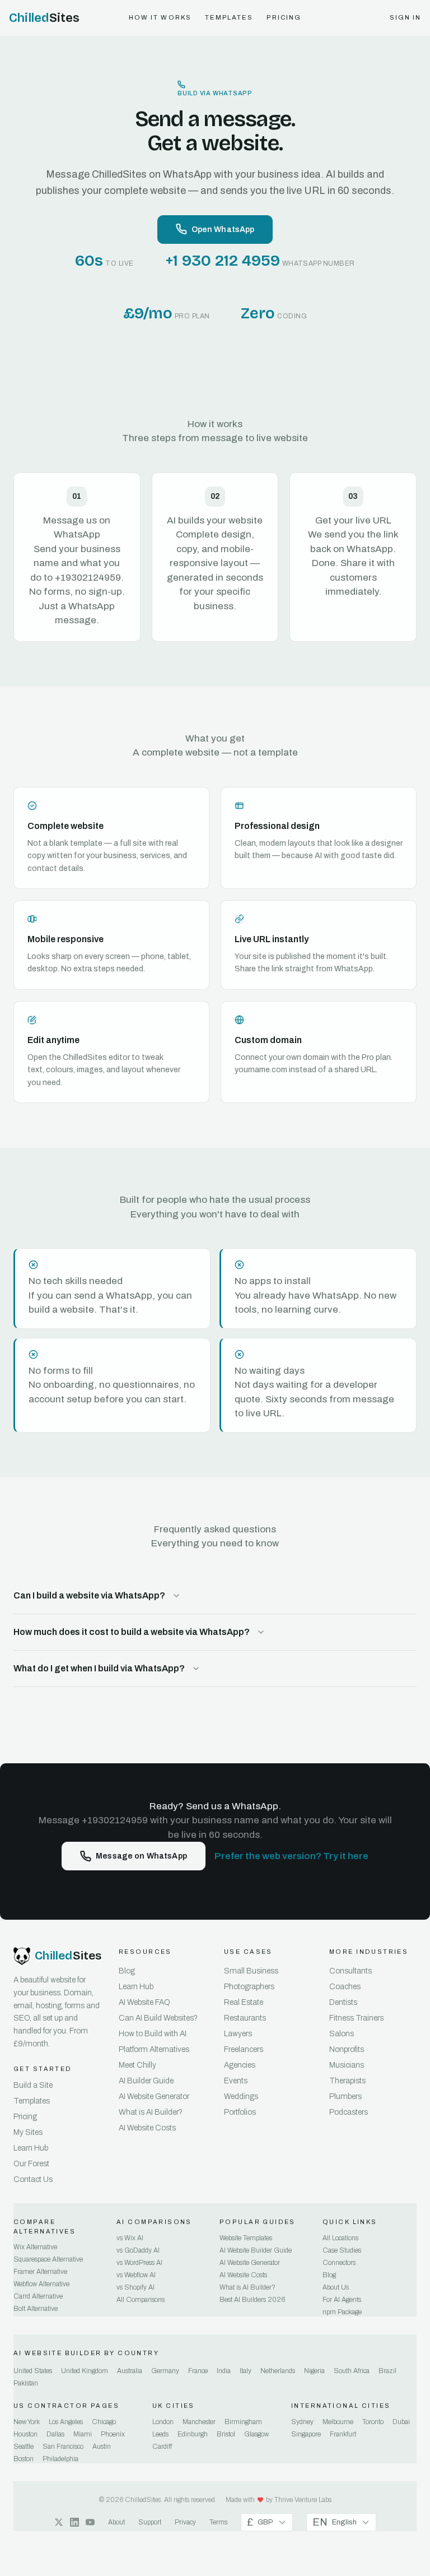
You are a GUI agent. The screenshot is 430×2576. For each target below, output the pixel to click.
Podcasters (349, 2112)
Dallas (55, 2434)
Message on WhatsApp (141, 1856)
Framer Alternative (40, 2272)
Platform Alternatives (154, 2049)
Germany (165, 2371)
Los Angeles (66, 2422)
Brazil (387, 2371)
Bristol (226, 2434)
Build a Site (33, 2085)
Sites (45, 18)
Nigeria (314, 2371)
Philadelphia (60, 2459)
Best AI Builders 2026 (252, 2300)
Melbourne (338, 2422)
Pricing (284, 17)
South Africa (352, 2371)
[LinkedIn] (74, 2522)
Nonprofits (347, 2049)
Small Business (251, 1971)
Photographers (249, 1987)
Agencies (240, 2065)
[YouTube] (90, 2522)
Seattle (24, 2447)
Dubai (401, 2422)
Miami (83, 2434)
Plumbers (345, 2097)
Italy (246, 2371)
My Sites (28, 2132)
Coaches (345, 1987)
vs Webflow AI (136, 2275)
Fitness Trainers (356, 2018)
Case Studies (342, 2250)
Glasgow (256, 2434)
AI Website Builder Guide (256, 2250)
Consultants (350, 1971)
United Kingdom (85, 2371)
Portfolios (240, 2112)
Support (150, 2522)
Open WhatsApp (223, 230)
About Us (336, 2287)
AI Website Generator (154, 2097)
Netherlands (278, 2371)
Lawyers (238, 2034)
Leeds (160, 2434)
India (224, 2371)
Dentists (343, 2002)
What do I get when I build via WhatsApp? (99, 1668)
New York (27, 2422)
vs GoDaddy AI (138, 2250)
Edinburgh (193, 2434)
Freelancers (244, 2049)
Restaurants (245, 2018)
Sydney (302, 2422)
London (163, 2422)
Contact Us (33, 2179)
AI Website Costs (147, 2128)
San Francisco (63, 2447)
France (198, 2371)
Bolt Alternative (36, 2309)
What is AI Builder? (151, 2112)
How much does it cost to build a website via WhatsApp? (132, 1632)
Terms (218, 2522)
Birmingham (243, 2422)
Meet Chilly (137, 2065)
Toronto (373, 2422)
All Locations (340, 2238)
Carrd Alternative (38, 2296)
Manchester (199, 2422)
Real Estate (244, 2002)
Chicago (104, 2422)
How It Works (160, 17)
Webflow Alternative (41, 2284)
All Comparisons (141, 2300)
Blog (127, 1971)
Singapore (306, 2434)
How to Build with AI (153, 2034)
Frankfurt (343, 2434)
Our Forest (31, 2164)
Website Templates (246, 2238)
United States (33, 2371)
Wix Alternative (35, 2247)
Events (236, 2081)
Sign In (406, 17)
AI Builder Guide (146, 2081)
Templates (229, 17)
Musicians (347, 2065)
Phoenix (113, 2434)
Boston (24, 2459)
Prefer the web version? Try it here (291, 1856)
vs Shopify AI (135, 2287)
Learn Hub (31, 2148)
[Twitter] (59, 2522)
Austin (102, 2447)
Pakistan (26, 2383)
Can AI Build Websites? (158, 2018)
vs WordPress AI (139, 2263)
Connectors (339, 2263)
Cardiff (162, 2447)
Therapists (347, 2081)
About (116, 2522)
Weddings (241, 2097)
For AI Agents (342, 2300)
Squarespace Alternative (48, 2259)
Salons (342, 2034)
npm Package (342, 2312)
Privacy (185, 2522)
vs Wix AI (130, 2238)
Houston (25, 2434)
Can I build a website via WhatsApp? (89, 1595)
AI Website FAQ (144, 2002)
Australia (130, 2371)
